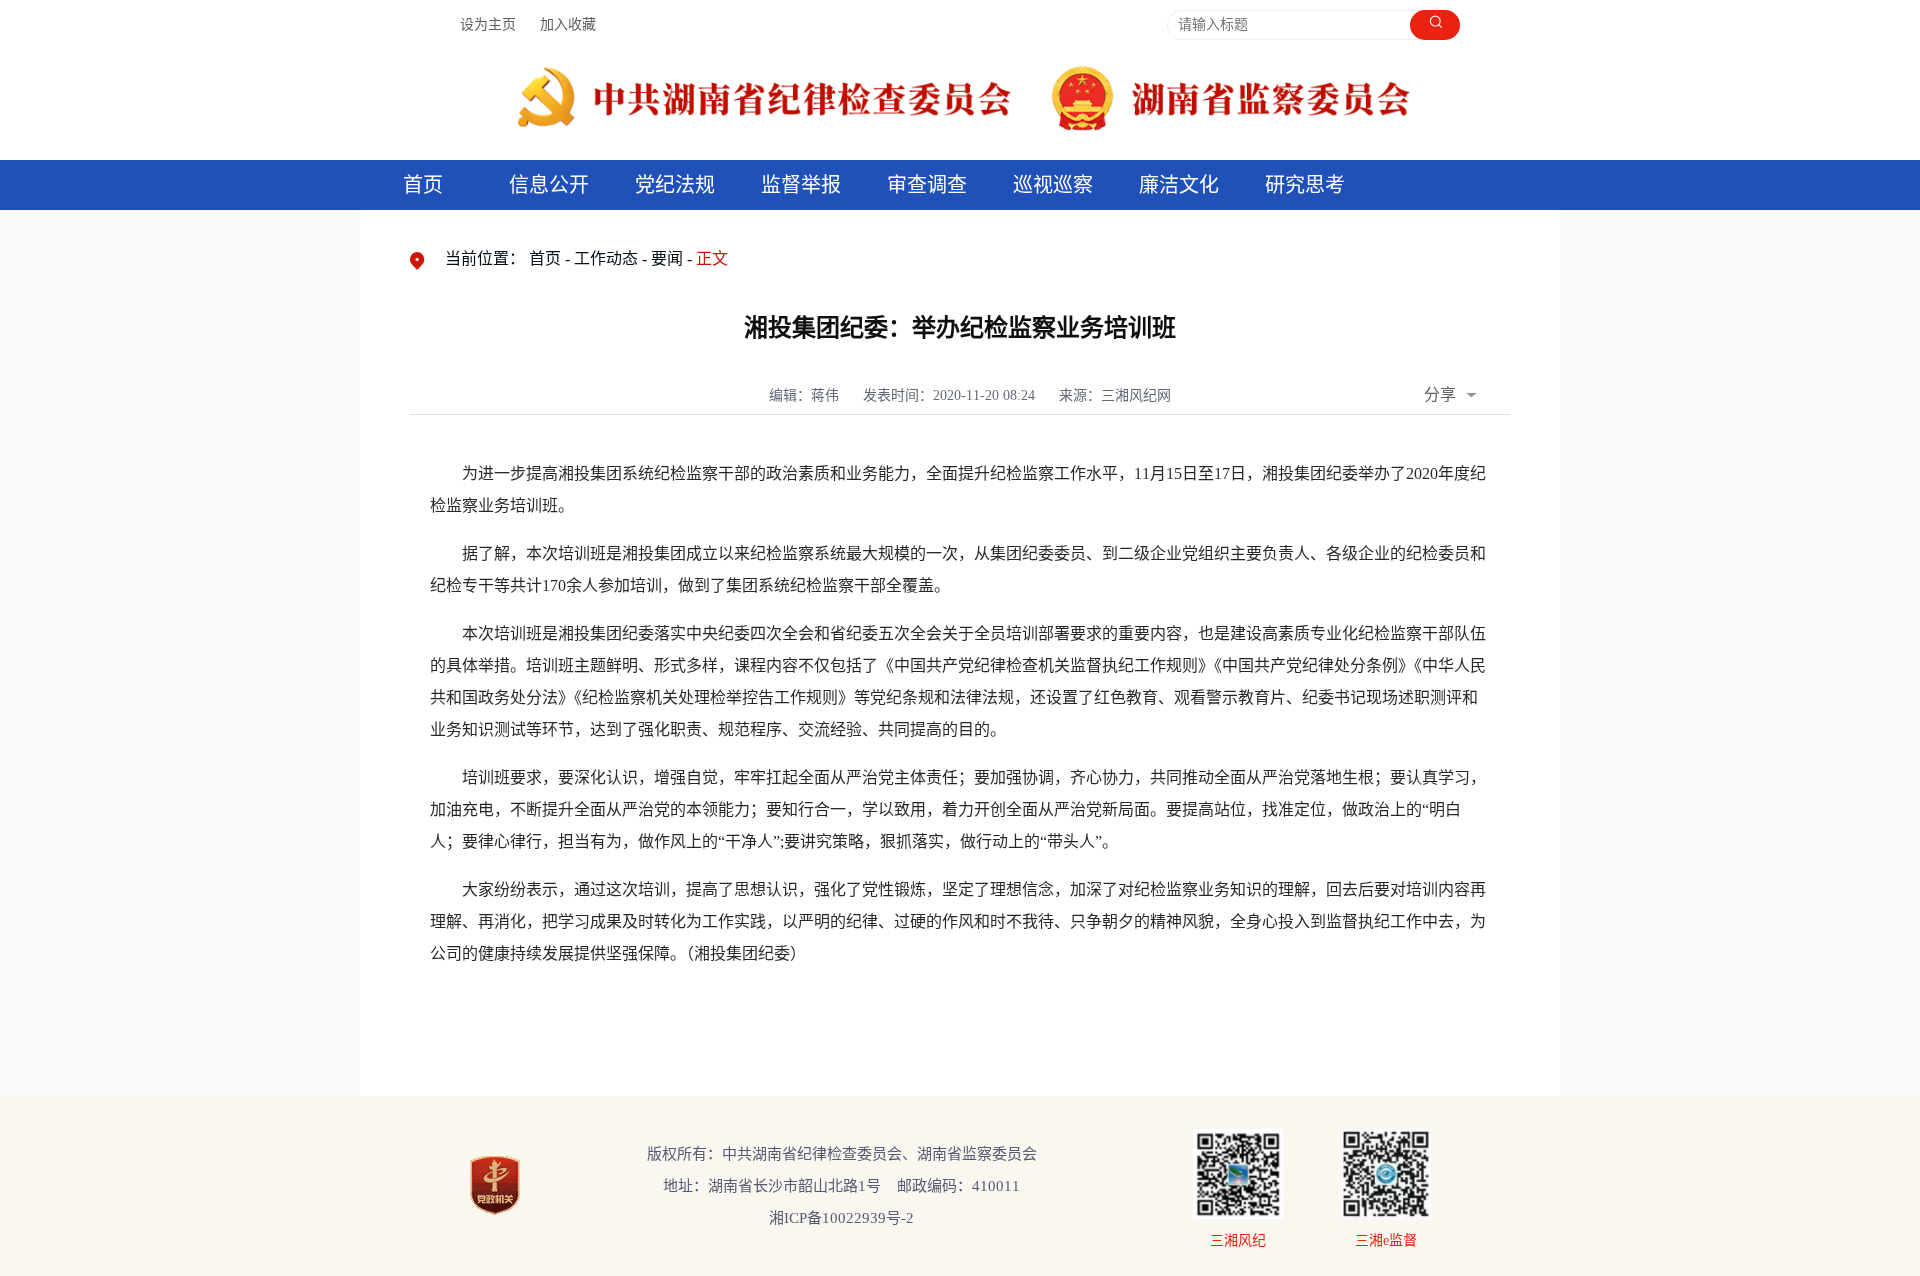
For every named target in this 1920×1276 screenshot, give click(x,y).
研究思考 (1305, 185)
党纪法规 (675, 185)
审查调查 (927, 185)
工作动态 (606, 258)
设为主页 (488, 24)
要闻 (667, 258)
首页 (423, 185)
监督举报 (801, 185)
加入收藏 (568, 24)
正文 (712, 258)
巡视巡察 (1053, 185)
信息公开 (549, 185)
